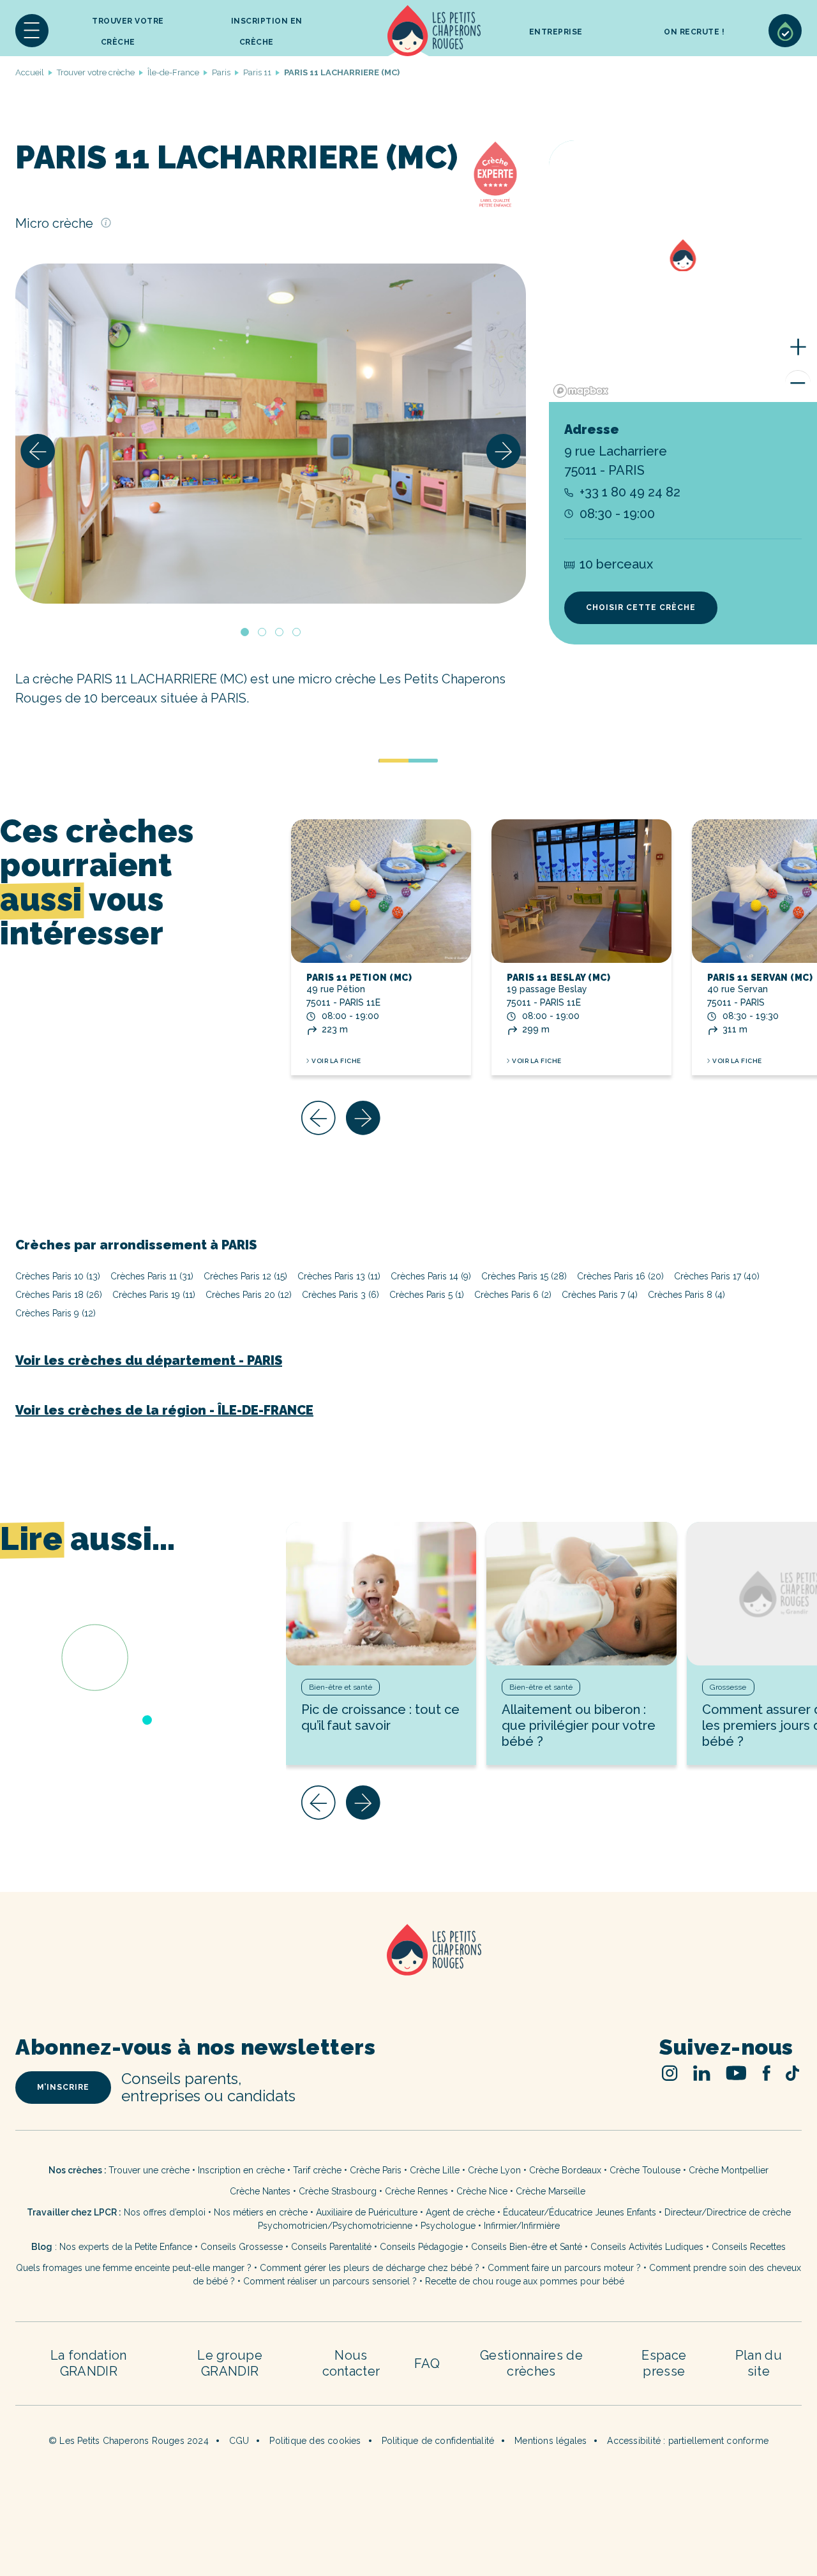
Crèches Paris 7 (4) (600, 1295)
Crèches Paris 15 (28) (524, 1276)
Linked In (702, 2073)
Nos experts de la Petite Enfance (126, 2247)
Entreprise (556, 32)
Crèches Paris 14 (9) (431, 1276)
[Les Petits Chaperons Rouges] (408, 1966)
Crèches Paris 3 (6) (341, 1295)
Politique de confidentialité (438, 2441)
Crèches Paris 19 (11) (154, 1295)
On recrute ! (694, 32)
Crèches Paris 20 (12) (249, 1295)
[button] (32, 31)
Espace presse (664, 2363)
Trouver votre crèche (128, 32)
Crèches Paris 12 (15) (245, 1276)
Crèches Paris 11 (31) (152, 1276)
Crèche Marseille (552, 2191)
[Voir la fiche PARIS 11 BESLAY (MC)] (581, 891)
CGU (239, 2441)
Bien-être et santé (341, 1687)
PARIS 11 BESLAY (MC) (558, 978)
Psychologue (448, 2226)
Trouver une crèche (149, 2170)
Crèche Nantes (260, 2191)
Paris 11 (257, 72)
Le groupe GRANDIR (230, 2363)
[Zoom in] (798, 347)
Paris (221, 72)
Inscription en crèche (241, 2170)
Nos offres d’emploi (165, 2212)
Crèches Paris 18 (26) (59, 1295)
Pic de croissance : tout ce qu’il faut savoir (380, 1717)
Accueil (434, 31)
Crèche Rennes (416, 2191)
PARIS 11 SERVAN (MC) (760, 978)
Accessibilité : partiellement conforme (688, 2441)
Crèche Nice (482, 2191)
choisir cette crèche (641, 607)
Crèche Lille (435, 2170)
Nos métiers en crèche (261, 2212)
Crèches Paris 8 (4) (686, 1295)
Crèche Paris (376, 2170)
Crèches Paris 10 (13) (58, 1276)
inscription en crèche (267, 32)
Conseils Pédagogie (421, 2247)
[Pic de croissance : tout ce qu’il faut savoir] (381, 1594)
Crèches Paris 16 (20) (620, 1276)
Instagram (670, 2073)
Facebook (766, 2073)
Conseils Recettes (749, 2247)
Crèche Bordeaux (565, 2170)
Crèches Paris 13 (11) (339, 1276)
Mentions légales (551, 2441)
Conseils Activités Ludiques (647, 2247)
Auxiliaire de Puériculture (367, 2212)
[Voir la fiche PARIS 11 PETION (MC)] (381, 891)
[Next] (504, 451)
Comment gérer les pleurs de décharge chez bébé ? (371, 2268)
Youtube (736, 2073)
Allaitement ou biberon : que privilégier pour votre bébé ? (579, 1725)
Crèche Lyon (494, 2170)
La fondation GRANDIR (89, 2363)
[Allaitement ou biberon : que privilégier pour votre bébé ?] (581, 1594)
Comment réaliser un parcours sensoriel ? (330, 2281)
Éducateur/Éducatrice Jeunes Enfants (580, 2212)
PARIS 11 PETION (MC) (359, 978)
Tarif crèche (317, 2170)
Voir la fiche (336, 1061)
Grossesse (728, 1687)
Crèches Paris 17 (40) (717, 1276)
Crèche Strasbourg (338, 2191)
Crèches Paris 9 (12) (56, 1313)
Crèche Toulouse (645, 2170)
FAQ (427, 2364)
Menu (32, 31)
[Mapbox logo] (581, 391)
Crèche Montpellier (729, 2170)
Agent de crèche (460, 2212)
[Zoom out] (798, 383)
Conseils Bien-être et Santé (527, 2247)
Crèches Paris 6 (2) (513, 1295)
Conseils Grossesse (242, 2247)
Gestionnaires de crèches (531, 2363)
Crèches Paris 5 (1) (427, 1295)
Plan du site (759, 2363)
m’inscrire (63, 2087)
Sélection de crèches (785, 31)
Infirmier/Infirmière (522, 2226)
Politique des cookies (315, 2441)
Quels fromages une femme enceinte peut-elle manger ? (134, 2268)
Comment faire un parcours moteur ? (564, 2268)
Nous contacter (351, 2363)
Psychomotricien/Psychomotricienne (335, 2226)
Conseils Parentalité (331, 2247)
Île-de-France (173, 72)
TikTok (792, 2073)
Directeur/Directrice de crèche (728, 2212)
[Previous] (38, 451)
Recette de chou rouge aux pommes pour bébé (525, 2281)
